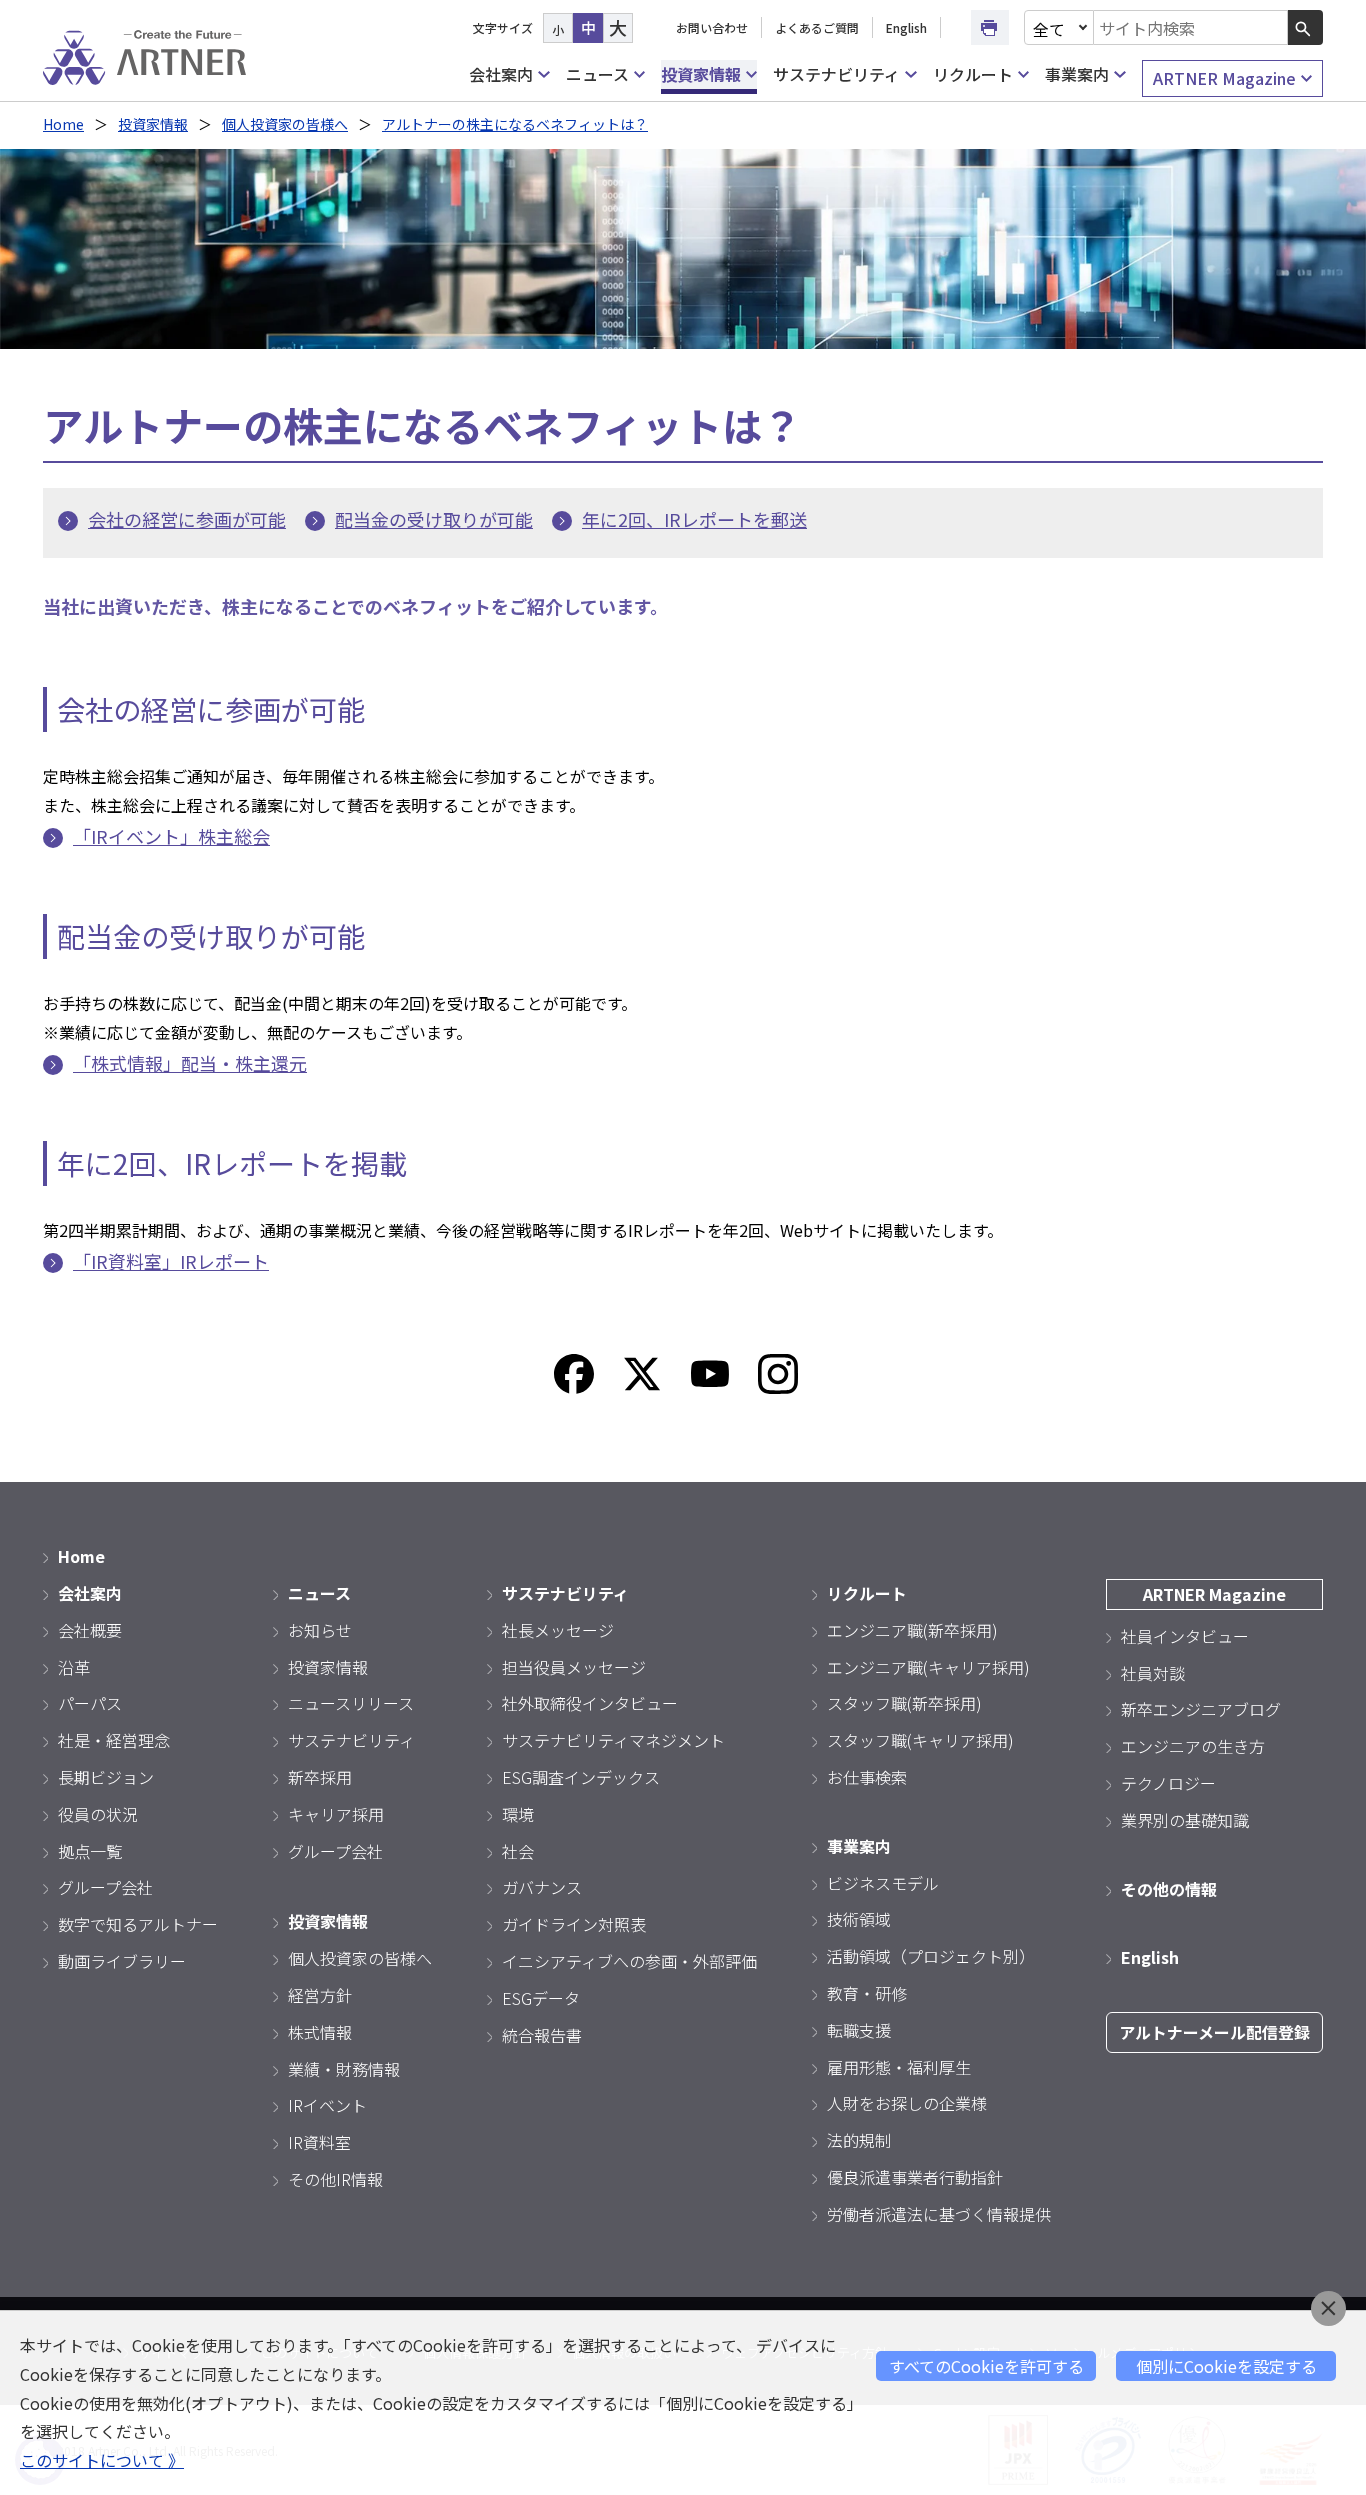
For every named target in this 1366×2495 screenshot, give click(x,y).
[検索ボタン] (1305, 27)
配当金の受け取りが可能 (434, 519)
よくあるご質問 (817, 27)
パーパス (90, 1703)
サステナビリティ (836, 74)
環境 (518, 1814)
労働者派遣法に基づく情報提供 (939, 2214)
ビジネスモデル (883, 1883)
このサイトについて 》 (102, 2460)
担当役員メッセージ (574, 1667)
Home (63, 124)
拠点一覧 (90, 1851)
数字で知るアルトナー (138, 1924)
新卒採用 (320, 1777)
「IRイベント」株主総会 (171, 836)
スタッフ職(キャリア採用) (920, 1740)
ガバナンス (542, 1887)
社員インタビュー (1185, 1636)
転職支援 (859, 2030)
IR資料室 (319, 2142)
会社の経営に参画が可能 (187, 519)
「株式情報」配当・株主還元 (190, 1063)
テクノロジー (1168, 1783)
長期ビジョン (106, 1777)
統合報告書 (542, 2035)
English (906, 27)
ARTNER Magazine (1224, 78)
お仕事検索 (867, 1777)
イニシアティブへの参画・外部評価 (629, 1961)
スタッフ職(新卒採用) (904, 1703)
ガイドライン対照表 (574, 1924)
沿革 (74, 1667)
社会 (518, 1851)
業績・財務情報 (344, 2069)
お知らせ (320, 1630)
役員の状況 (98, 1814)
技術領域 (859, 1919)
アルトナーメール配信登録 (1214, 2032)
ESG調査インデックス (581, 1777)
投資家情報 (701, 74)
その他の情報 (1169, 1889)
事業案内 (1077, 74)
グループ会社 (105, 1887)
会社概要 (90, 1630)
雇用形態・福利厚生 (899, 2067)
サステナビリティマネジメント (613, 1740)
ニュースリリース (351, 1703)
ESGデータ (541, 1998)
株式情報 (320, 2032)
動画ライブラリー (122, 1961)
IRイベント (327, 2105)
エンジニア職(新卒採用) (912, 1630)
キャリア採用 (336, 1814)
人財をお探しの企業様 (907, 2103)
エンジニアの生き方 (1193, 1746)
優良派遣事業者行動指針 (915, 2177)
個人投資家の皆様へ (285, 124)
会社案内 (501, 74)
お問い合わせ (712, 27)
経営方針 (320, 1995)
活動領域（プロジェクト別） (931, 1956)
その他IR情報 (335, 2179)
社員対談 (1153, 1673)
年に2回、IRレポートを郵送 (694, 519)
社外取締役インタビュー (590, 1703)
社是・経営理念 (114, 1740)
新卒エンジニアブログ (1201, 1709)
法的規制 (859, 2140)
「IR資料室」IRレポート (171, 1261)
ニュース (597, 74)
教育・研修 (867, 1993)
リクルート (973, 74)
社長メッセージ (558, 1630)
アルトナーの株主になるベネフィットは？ (515, 124)
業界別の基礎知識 (1185, 1820)
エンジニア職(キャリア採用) (928, 1667)
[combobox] (1191, 27)
